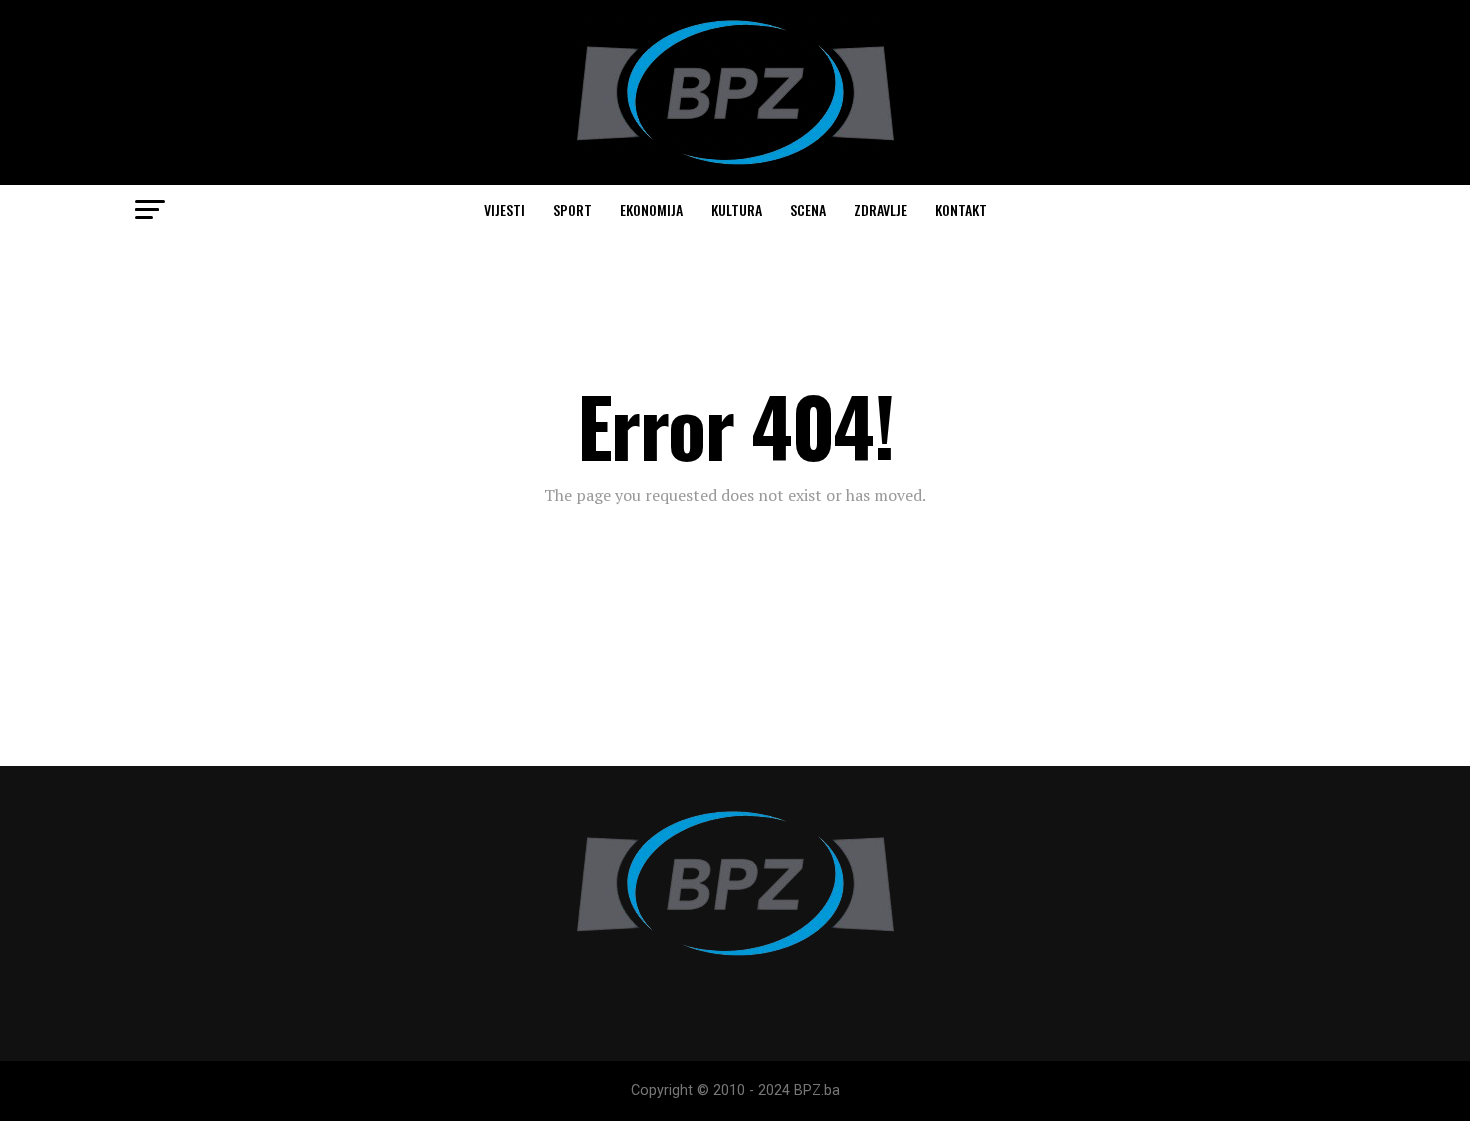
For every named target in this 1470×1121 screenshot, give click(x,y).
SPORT (572, 209)
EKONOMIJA (651, 209)
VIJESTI (504, 209)
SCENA (808, 209)
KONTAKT (961, 209)
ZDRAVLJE (880, 209)
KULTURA (736, 209)
